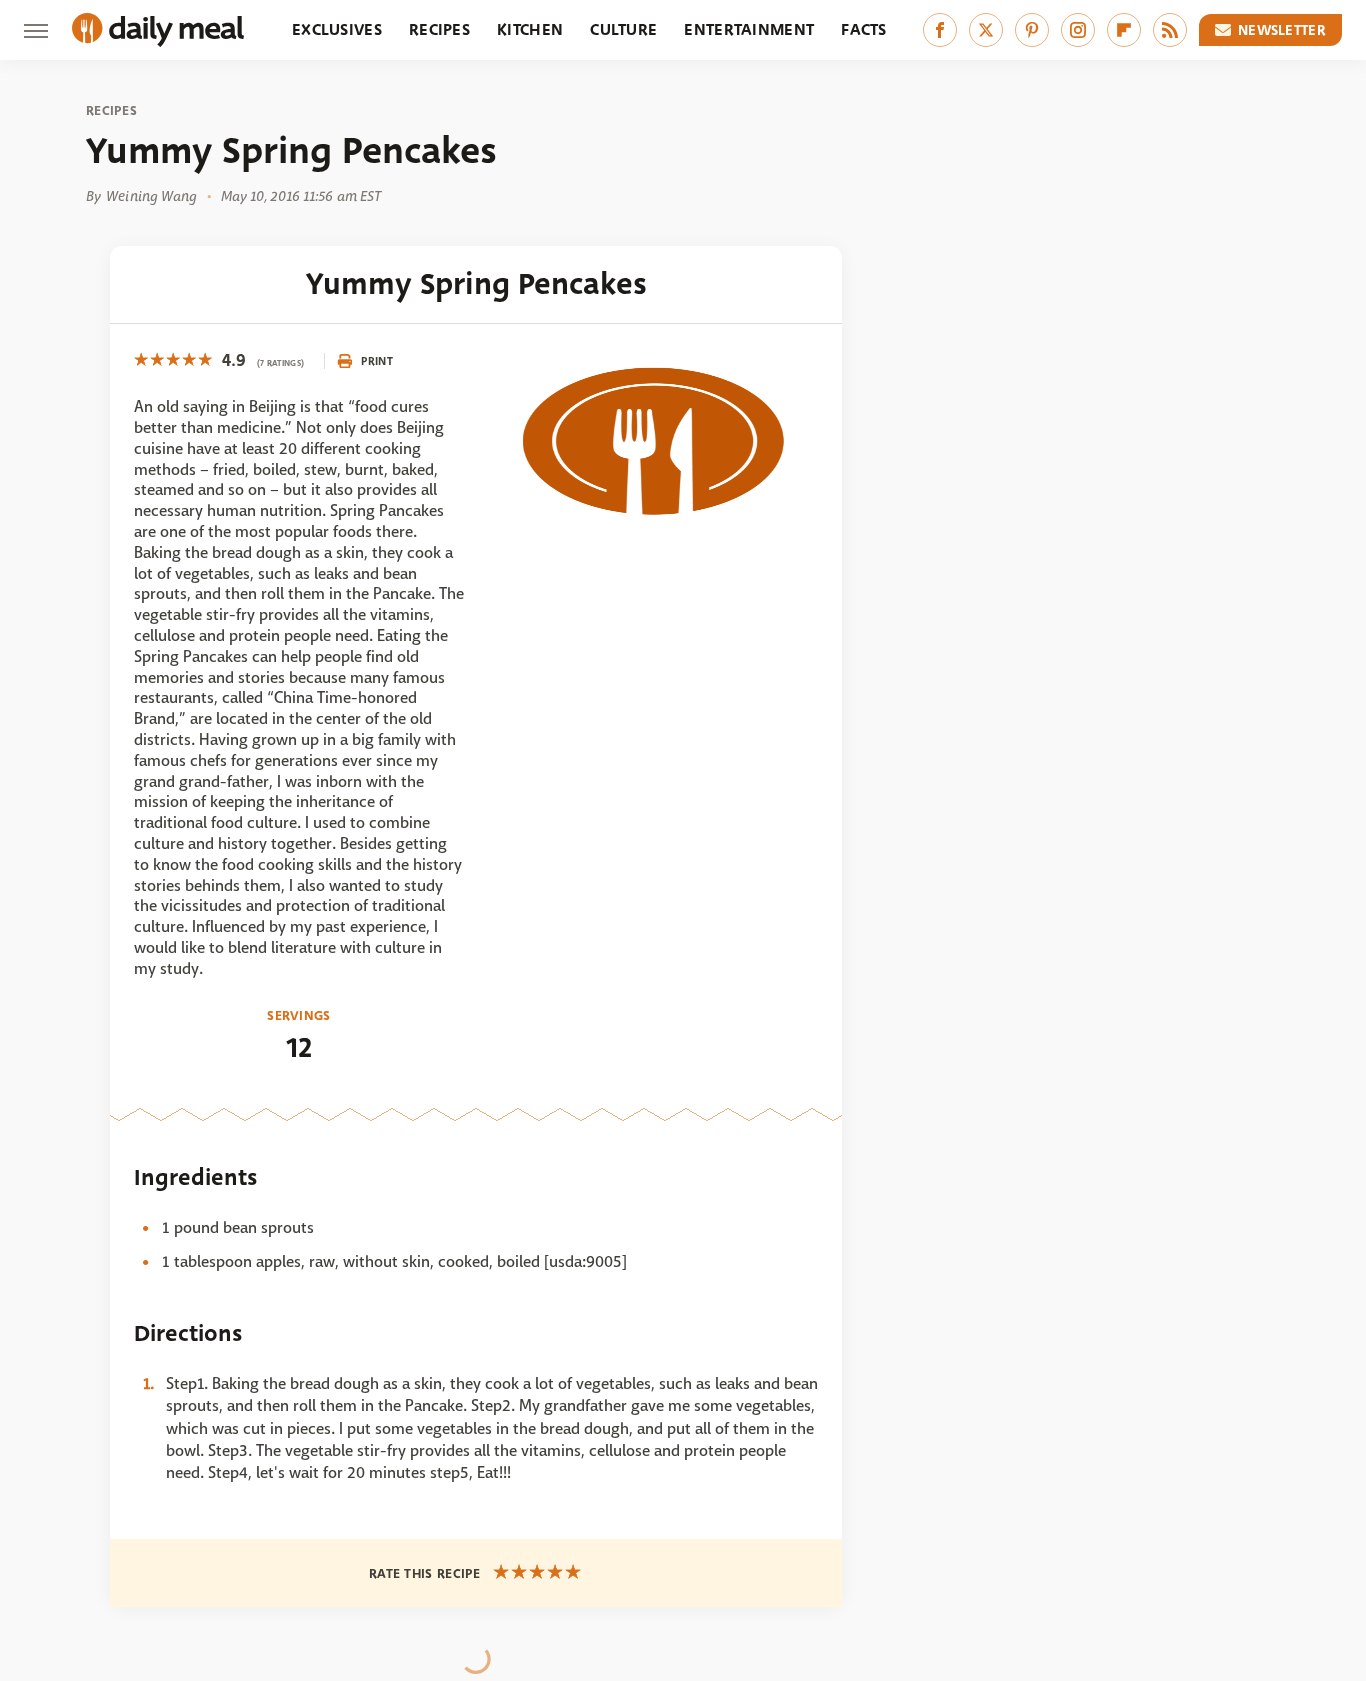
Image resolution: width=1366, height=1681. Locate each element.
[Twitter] (986, 30)
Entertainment (749, 29)
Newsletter (1282, 30)
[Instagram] (1078, 30)
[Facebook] (940, 30)
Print (377, 361)
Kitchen (530, 29)
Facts (864, 29)
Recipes (439, 29)
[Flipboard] (1124, 30)
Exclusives (337, 29)
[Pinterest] (1032, 30)
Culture (623, 29)
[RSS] (1170, 30)
